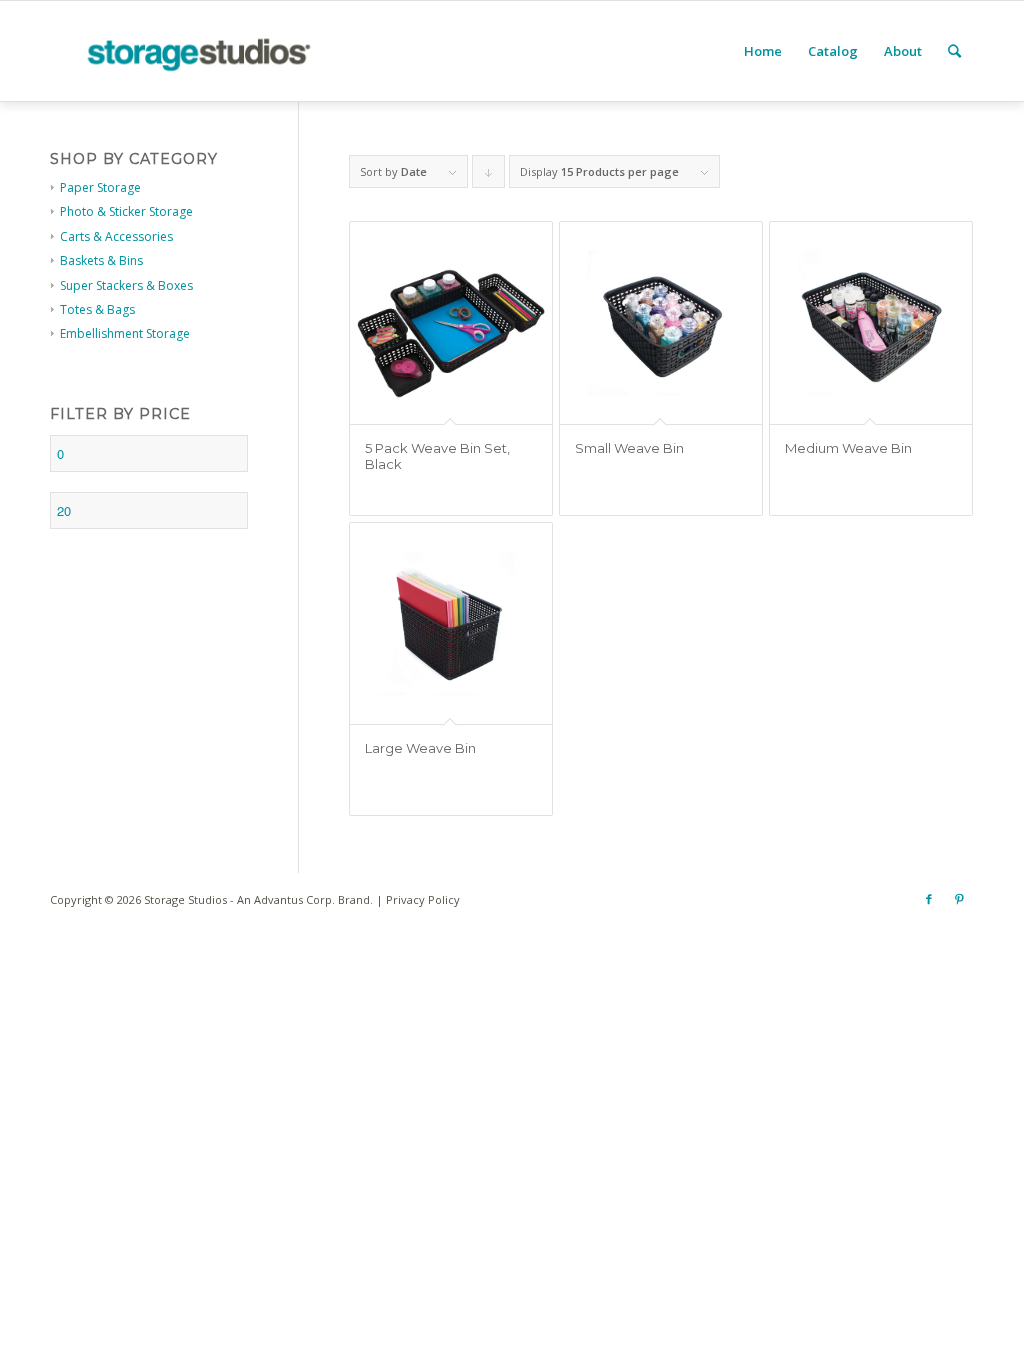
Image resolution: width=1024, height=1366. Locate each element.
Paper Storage (100, 187)
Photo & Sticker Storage (126, 211)
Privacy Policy (423, 899)
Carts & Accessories (116, 236)
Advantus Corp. (294, 899)
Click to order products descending (489, 176)
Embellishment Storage (125, 333)
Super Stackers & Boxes (126, 285)
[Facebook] (929, 899)
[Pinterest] (959, 899)
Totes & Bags (97, 309)
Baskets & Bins (101, 260)
